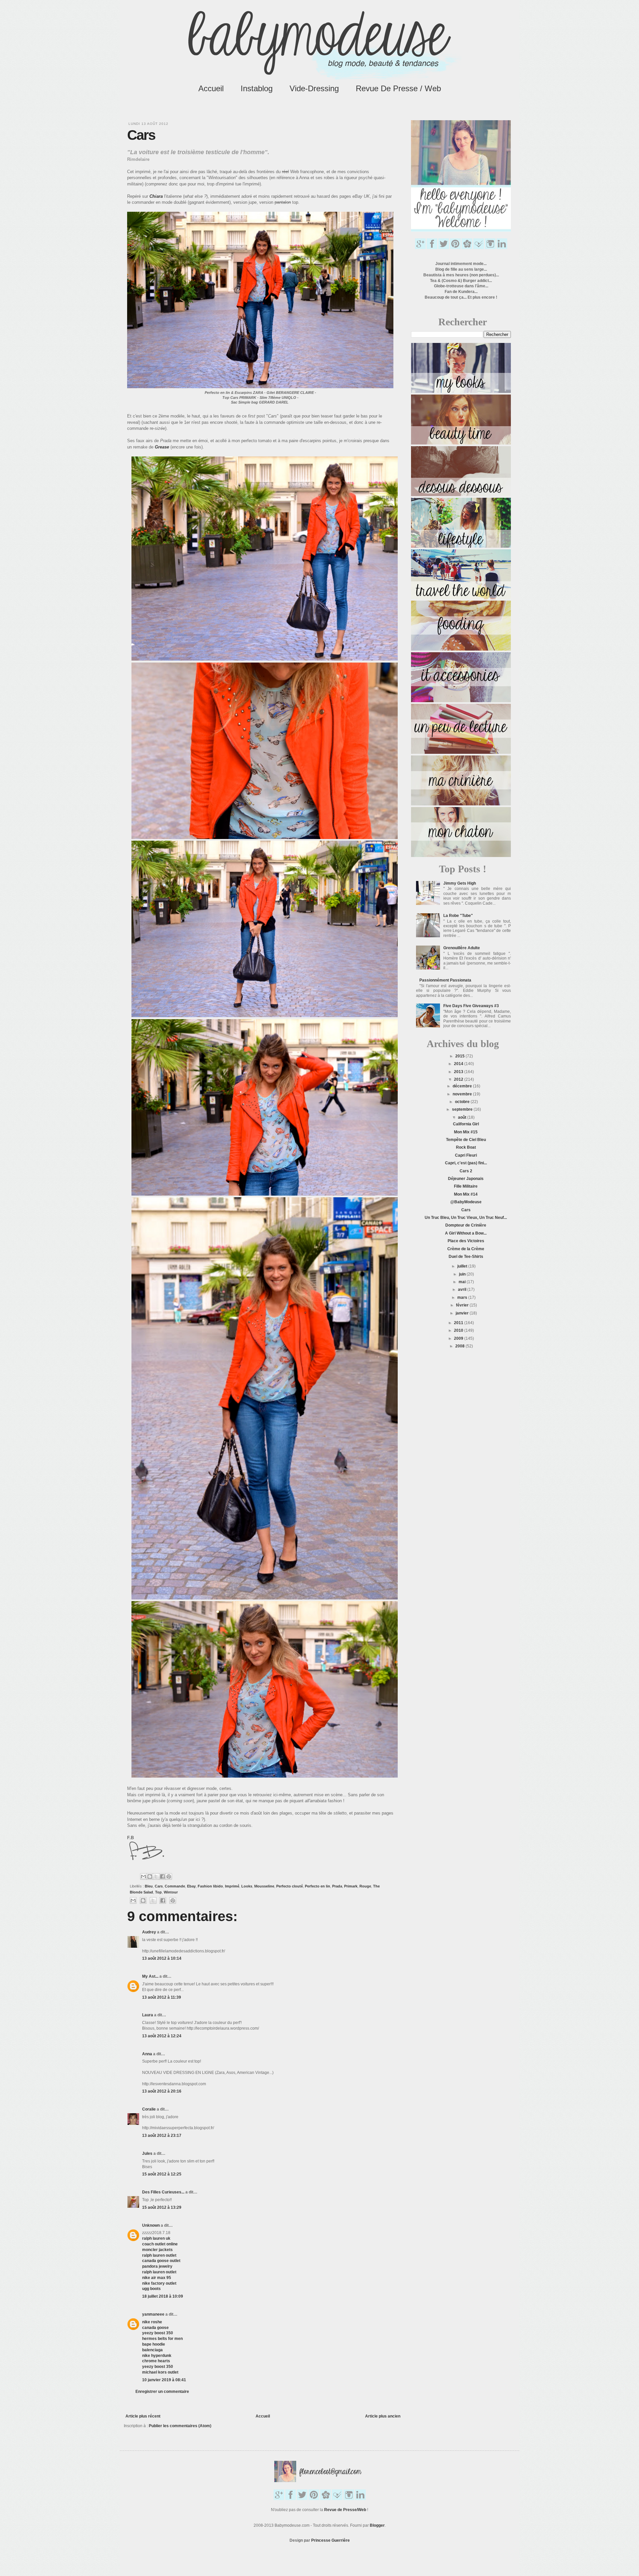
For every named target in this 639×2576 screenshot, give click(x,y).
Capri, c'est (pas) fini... (466, 1163)
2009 (459, 1338)
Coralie (149, 2109)
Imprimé (232, 1886)
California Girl (466, 1124)
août (463, 1117)
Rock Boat (466, 1147)
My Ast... (150, 1976)
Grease (162, 447)
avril (463, 1289)
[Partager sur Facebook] (162, 1876)
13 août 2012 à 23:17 (162, 2136)
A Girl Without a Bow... (466, 1233)
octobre (463, 1102)
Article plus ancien (383, 2416)
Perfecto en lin (318, 1886)
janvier (463, 1313)
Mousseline (264, 1886)
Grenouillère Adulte (462, 948)
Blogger (377, 2525)
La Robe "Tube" (458, 916)
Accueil (211, 88)
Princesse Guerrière (330, 2540)
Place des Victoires (466, 1241)
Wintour (171, 1892)
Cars (159, 1886)
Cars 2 (466, 1171)
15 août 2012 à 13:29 (162, 2207)
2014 (459, 1064)
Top (158, 1892)
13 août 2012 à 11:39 (162, 1997)
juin (463, 1274)
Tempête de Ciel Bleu (466, 1140)
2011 (459, 1323)
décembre (463, 1086)
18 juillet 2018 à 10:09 (163, 2296)
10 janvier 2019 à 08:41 (164, 2380)
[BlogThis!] (150, 1876)
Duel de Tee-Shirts (466, 1257)
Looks (247, 1886)
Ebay (191, 1886)
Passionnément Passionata (445, 980)
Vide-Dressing (314, 88)
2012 (459, 1079)
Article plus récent (143, 2416)
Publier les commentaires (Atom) (180, 2426)
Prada (337, 1886)
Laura (148, 2015)
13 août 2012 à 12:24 (162, 2036)
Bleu (149, 1886)
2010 (459, 1330)
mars (463, 1297)
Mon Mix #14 (466, 1194)
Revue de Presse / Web (398, 88)
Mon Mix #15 (466, 1132)
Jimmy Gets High (460, 883)
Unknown (151, 2225)
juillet (463, 1266)
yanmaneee (153, 2314)
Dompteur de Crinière (466, 1225)
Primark (351, 1886)
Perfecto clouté (290, 1886)
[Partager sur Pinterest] (169, 1876)
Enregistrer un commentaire (162, 2392)
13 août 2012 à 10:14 (162, 1958)
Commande (175, 1886)
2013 (459, 1072)
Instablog (257, 88)
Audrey (149, 1932)
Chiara (156, 196)
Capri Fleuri (466, 1155)
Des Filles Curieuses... (163, 2192)
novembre (463, 1094)
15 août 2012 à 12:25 (162, 2174)
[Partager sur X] (156, 1876)
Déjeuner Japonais (466, 1179)
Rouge (365, 1886)
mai (463, 1282)
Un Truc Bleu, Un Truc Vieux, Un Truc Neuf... (466, 1218)
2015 (460, 1056)
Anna (147, 2054)
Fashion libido (210, 1886)
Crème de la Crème (466, 1249)
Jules (147, 2153)
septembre (463, 1109)
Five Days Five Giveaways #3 (471, 1006)
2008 (460, 1346)
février (463, 1305)
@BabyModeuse (466, 1202)
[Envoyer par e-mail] (143, 1876)
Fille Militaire (466, 1186)
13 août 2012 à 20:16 (162, 2091)
